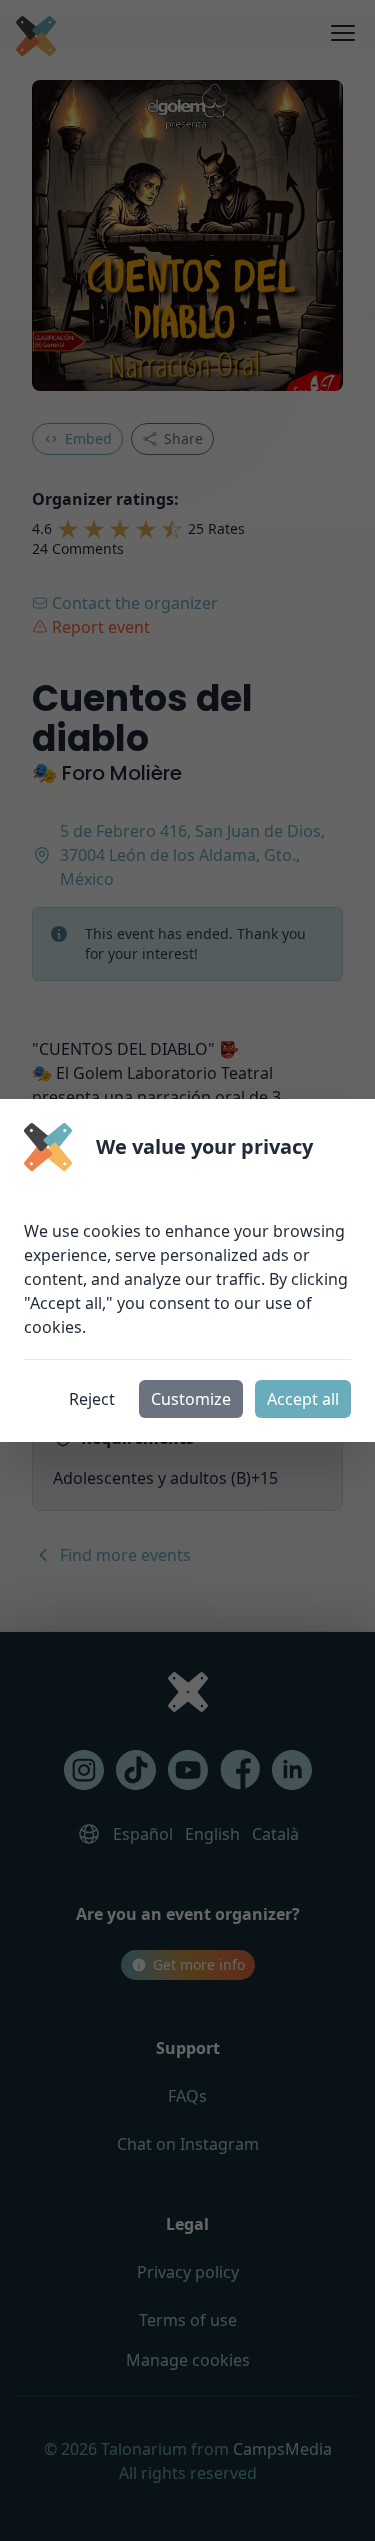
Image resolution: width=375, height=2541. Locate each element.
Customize (191, 1399)
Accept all (303, 1399)
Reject (92, 1399)
